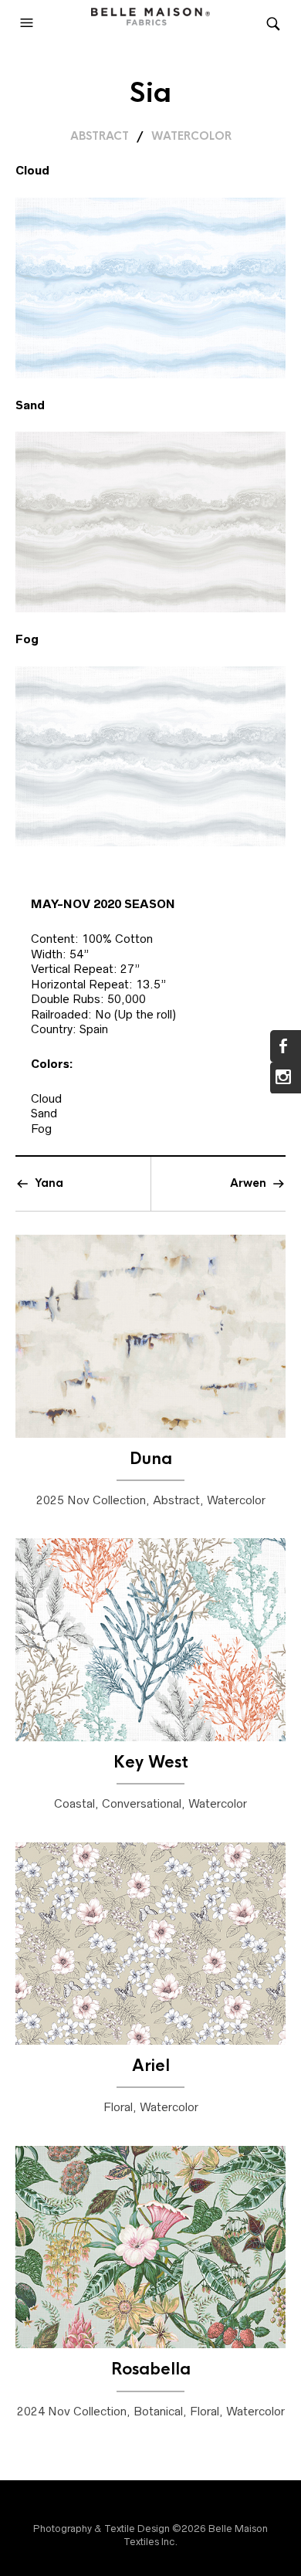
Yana (49, 1183)
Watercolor (191, 136)
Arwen (248, 1183)
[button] (29, 23)
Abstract (100, 136)
